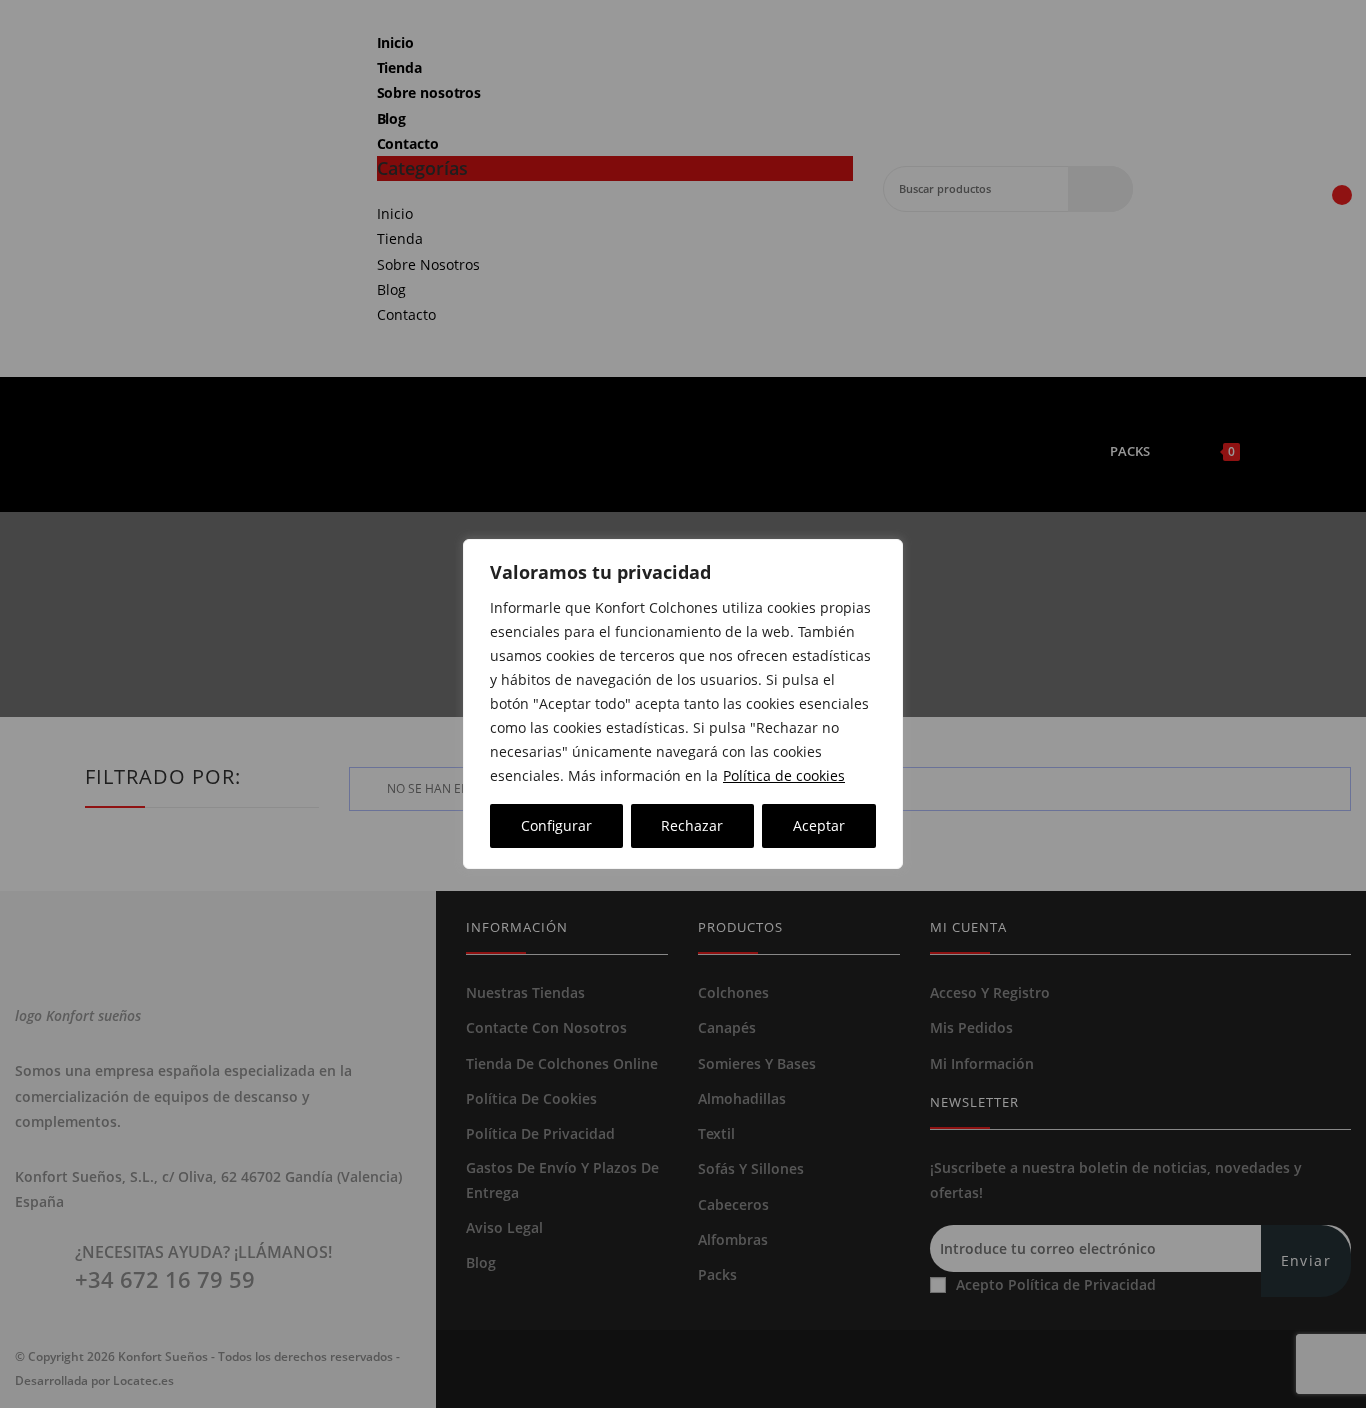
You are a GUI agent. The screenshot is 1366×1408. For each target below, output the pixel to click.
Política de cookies (784, 775)
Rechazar (692, 825)
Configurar (556, 825)
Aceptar (819, 825)
